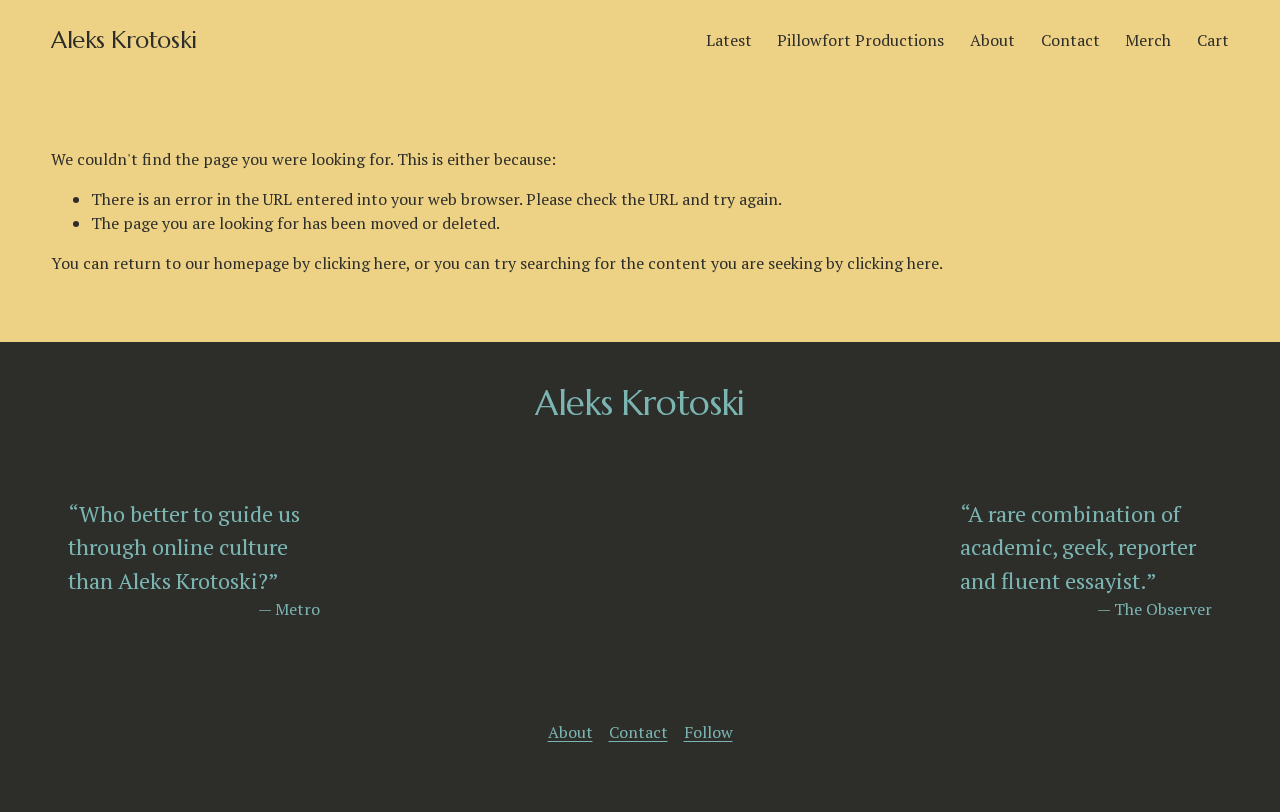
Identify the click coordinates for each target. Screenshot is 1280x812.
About (992, 40)
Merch (1148, 40)
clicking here (360, 263)
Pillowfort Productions (860, 40)
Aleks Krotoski (123, 40)
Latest (729, 40)
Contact (1070, 40)
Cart (1213, 40)
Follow (708, 732)
